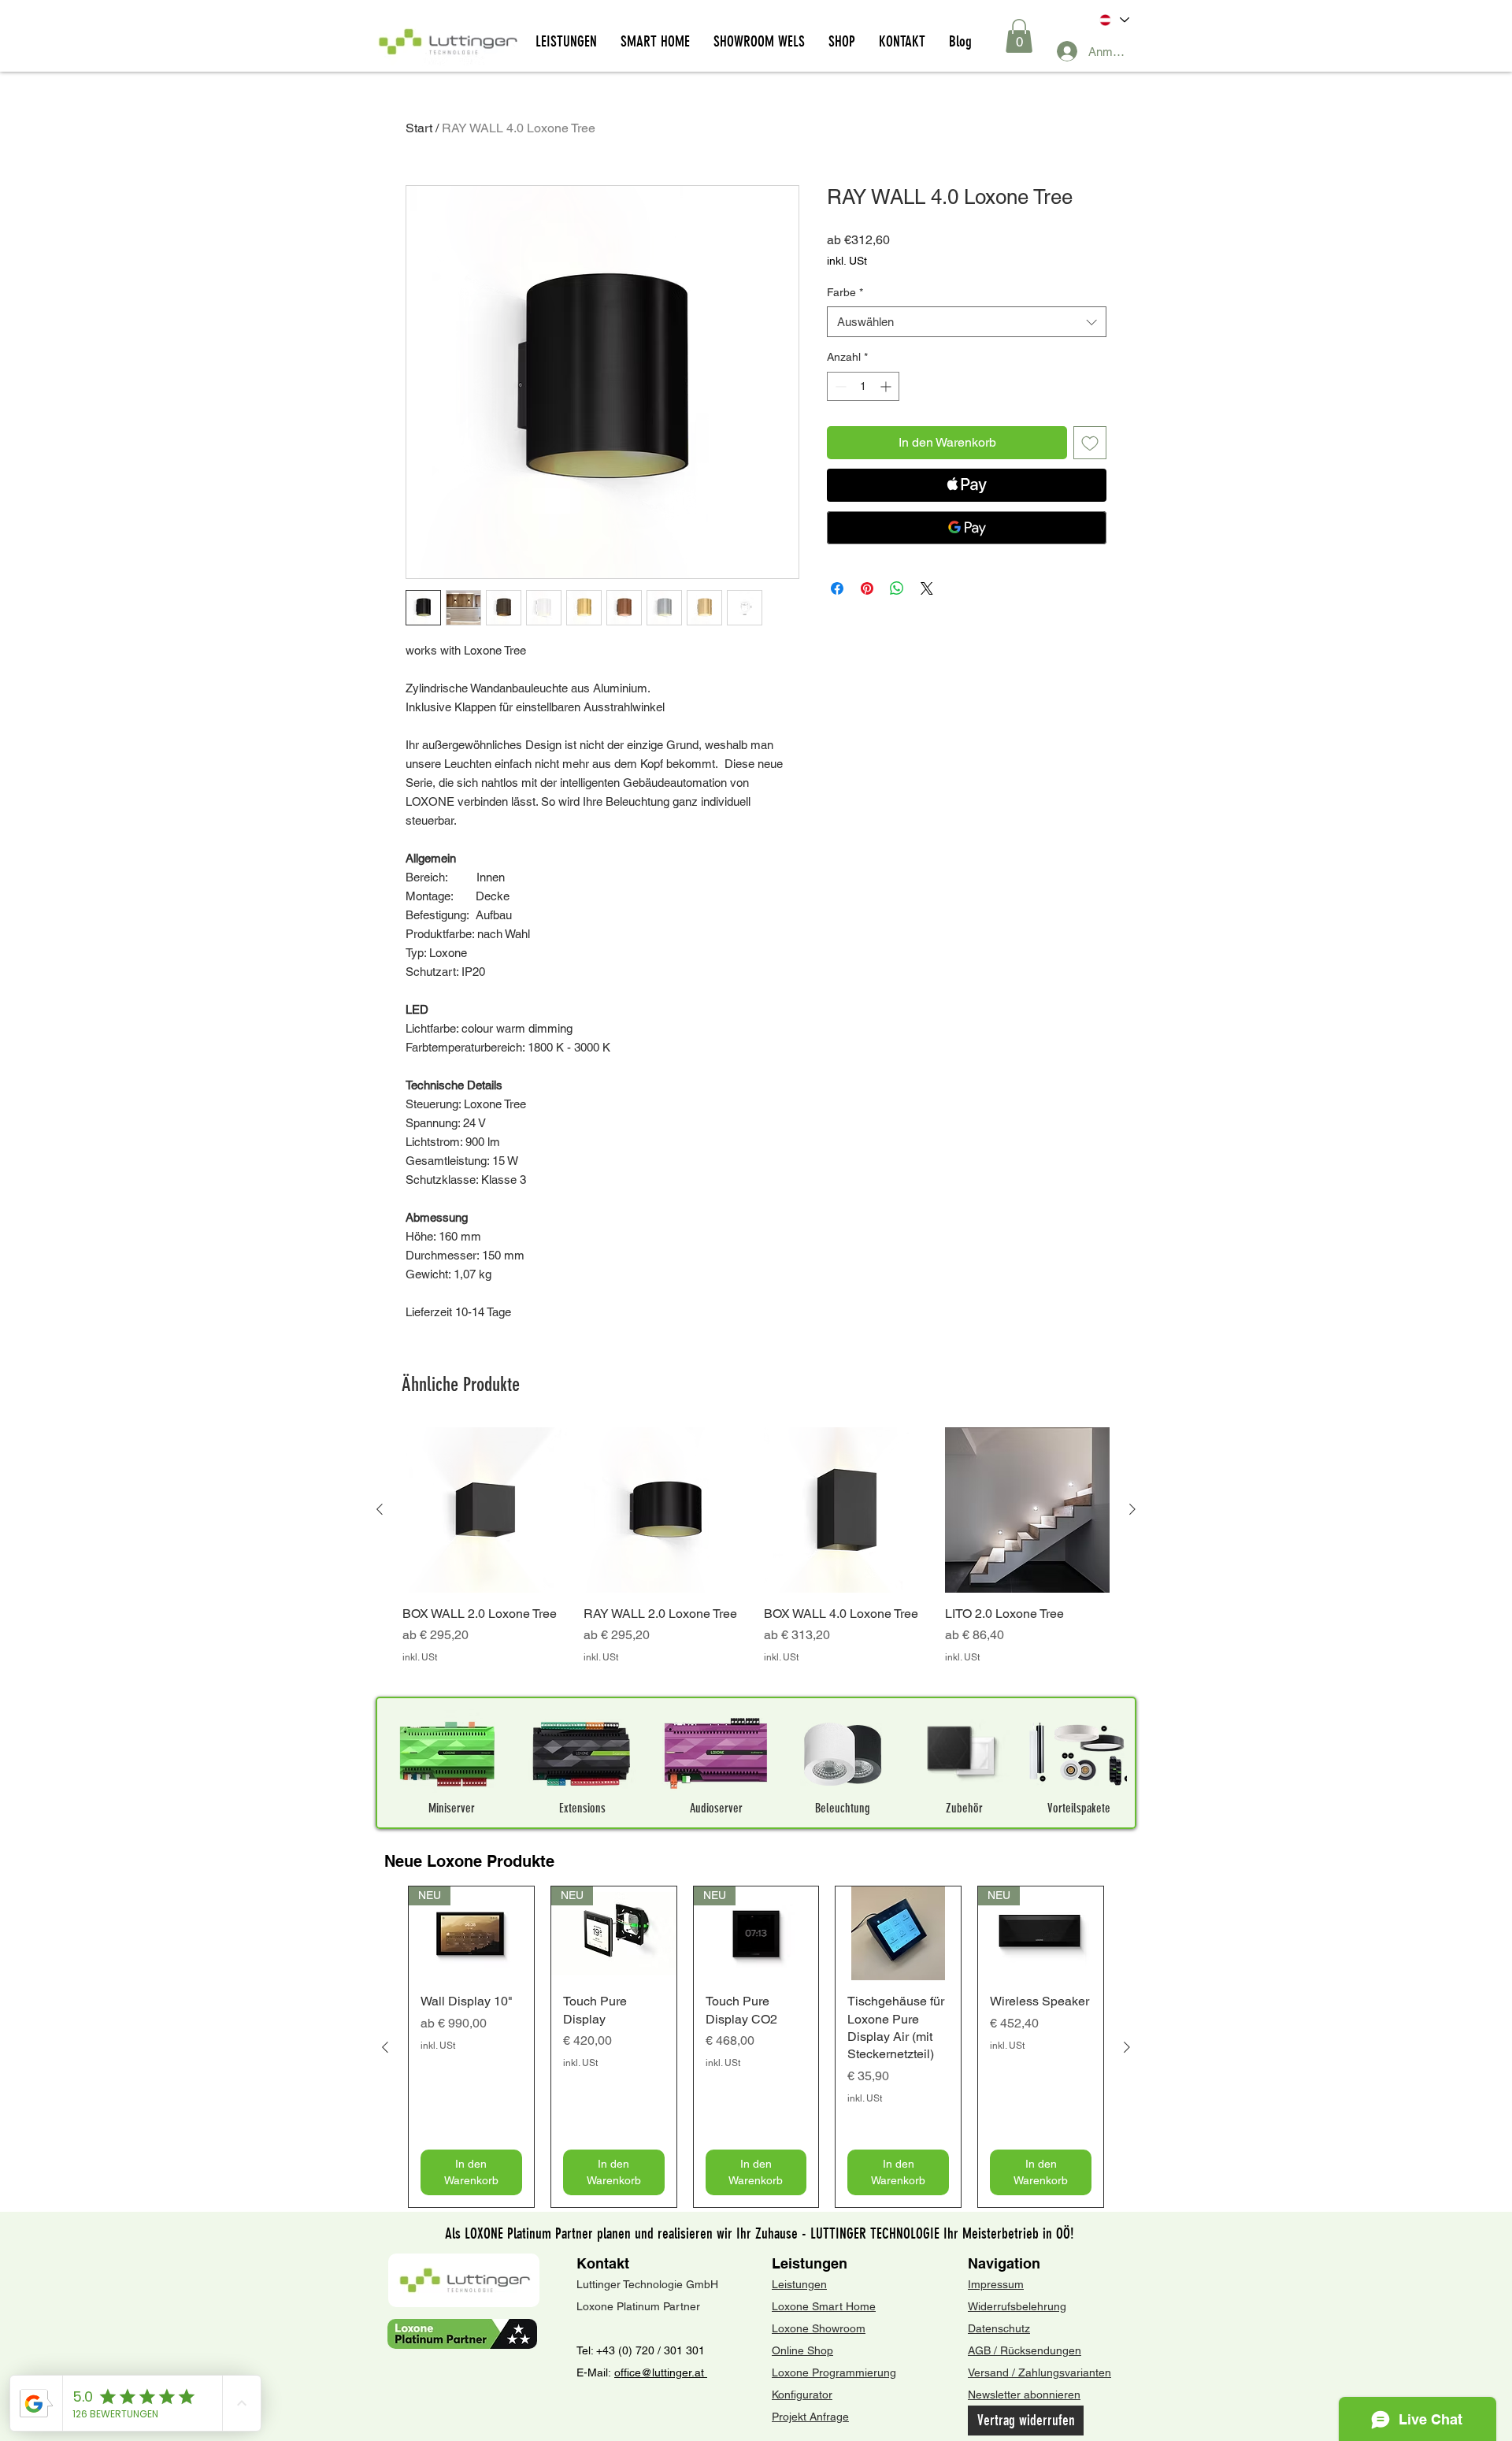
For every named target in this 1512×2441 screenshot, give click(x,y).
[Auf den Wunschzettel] (1090, 443)
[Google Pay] (967, 528)
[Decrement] (839, 386)
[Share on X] (927, 588)
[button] (1019, 36)
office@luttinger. (654, 2372)
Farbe (845, 292)
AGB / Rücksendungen (1025, 2350)
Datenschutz (999, 2328)
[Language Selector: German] (1113, 20)
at (701, 2372)
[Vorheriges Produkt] (380, 1509)
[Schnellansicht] (485, 1510)
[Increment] (887, 386)
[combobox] (967, 322)
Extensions (582, 1808)
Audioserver (716, 1808)
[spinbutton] (863, 386)
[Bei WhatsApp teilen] (897, 588)
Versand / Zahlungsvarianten (1039, 2372)
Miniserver (452, 1808)
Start (419, 128)
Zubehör (964, 1808)
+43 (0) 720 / (628, 2350)
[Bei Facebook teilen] (837, 588)
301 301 (683, 2350)
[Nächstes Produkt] (1132, 1509)
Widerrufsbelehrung (1017, 2306)
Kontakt (603, 2263)
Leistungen (810, 2263)
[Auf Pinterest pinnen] (867, 588)
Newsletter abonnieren (1024, 2395)
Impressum (996, 2284)
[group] (756, 1554)
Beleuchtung (843, 1808)
